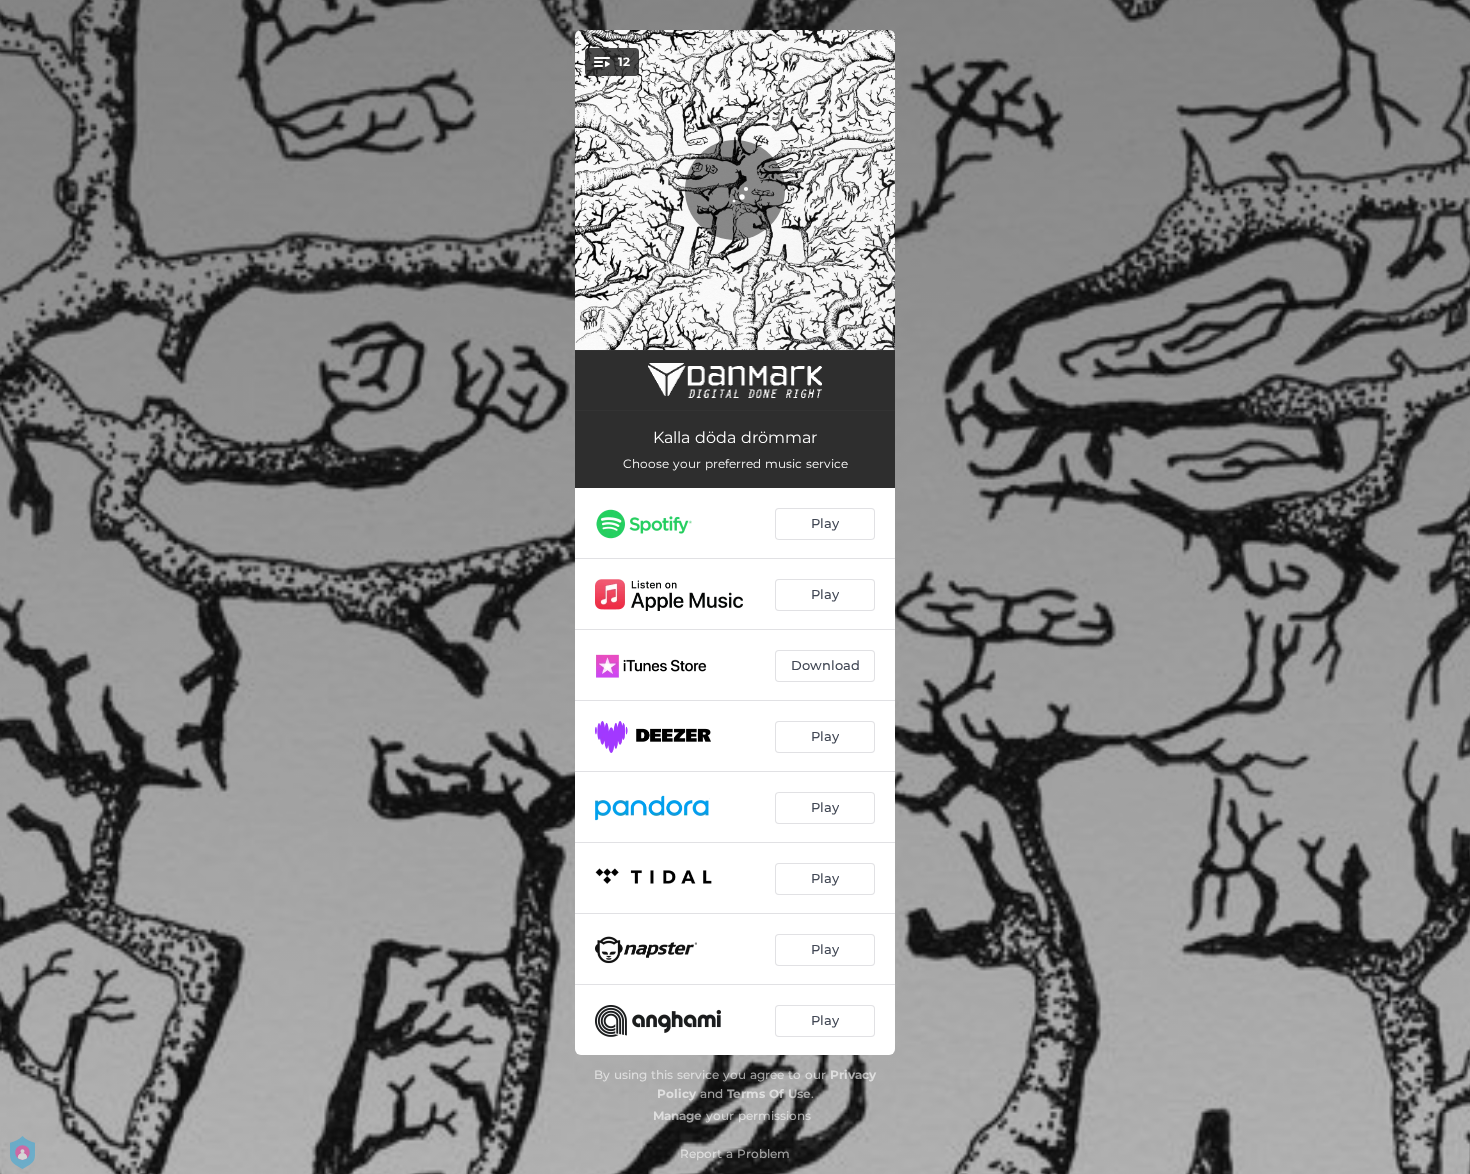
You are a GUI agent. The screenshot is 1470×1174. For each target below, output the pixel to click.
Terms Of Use (769, 1093)
